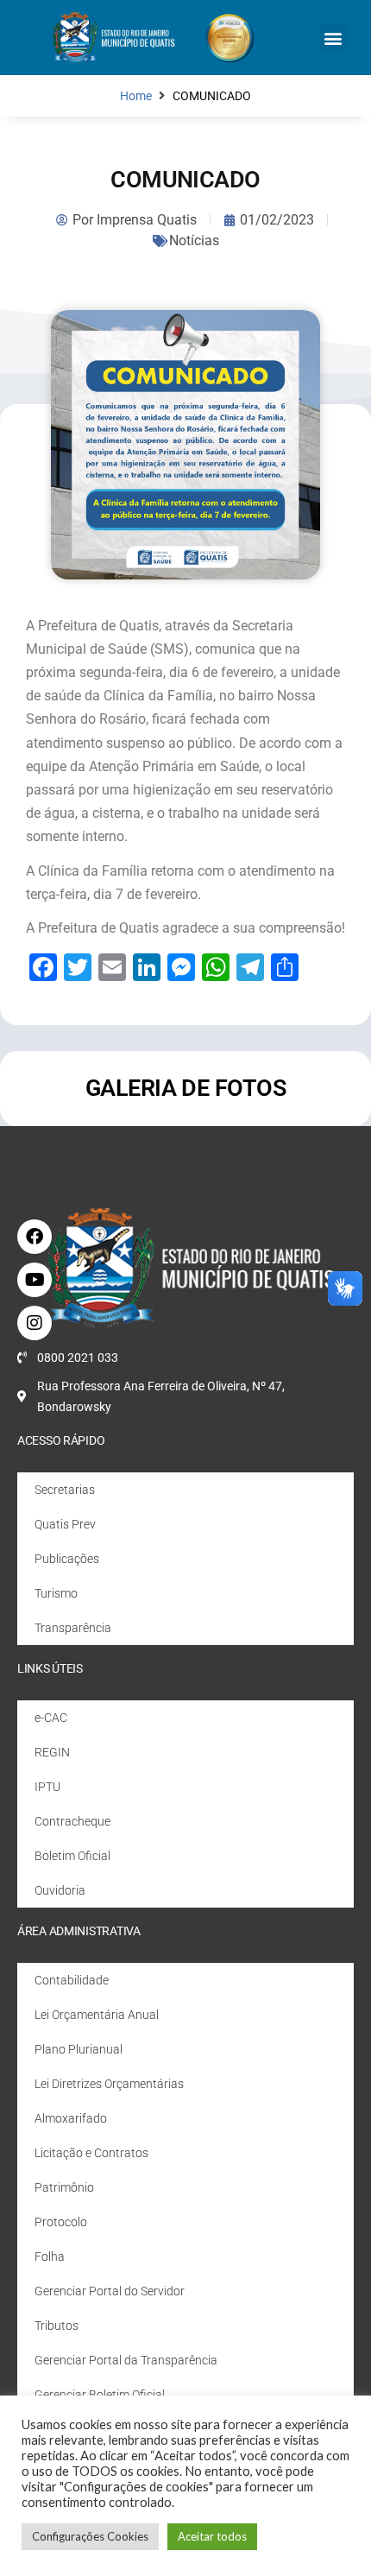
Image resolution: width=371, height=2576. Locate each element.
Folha (50, 2256)
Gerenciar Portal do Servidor (110, 2291)
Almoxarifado (71, 2118)
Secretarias (65, 1490)
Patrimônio (64, 2187)
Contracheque (72, 1821)
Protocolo (61, 2222)
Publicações (67, 1559)
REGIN (52, 1752)
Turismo (56, 1593)
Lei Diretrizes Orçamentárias (109, 2084)
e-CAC (51, 1718)
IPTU (47, 1787)
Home (136, 96)
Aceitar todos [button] (212, 2536)
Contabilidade (72, 1980)
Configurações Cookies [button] (90, 2536)
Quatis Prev (65, 1524)
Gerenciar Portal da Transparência (126, 2360)
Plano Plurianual (79, 2049)
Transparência (73, 1628)
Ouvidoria (60, 1890)
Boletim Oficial (72, 1856)
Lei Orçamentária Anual (97, 2015)
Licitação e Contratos (91, 2153)
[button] (333, 38)
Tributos (57, 2326)
